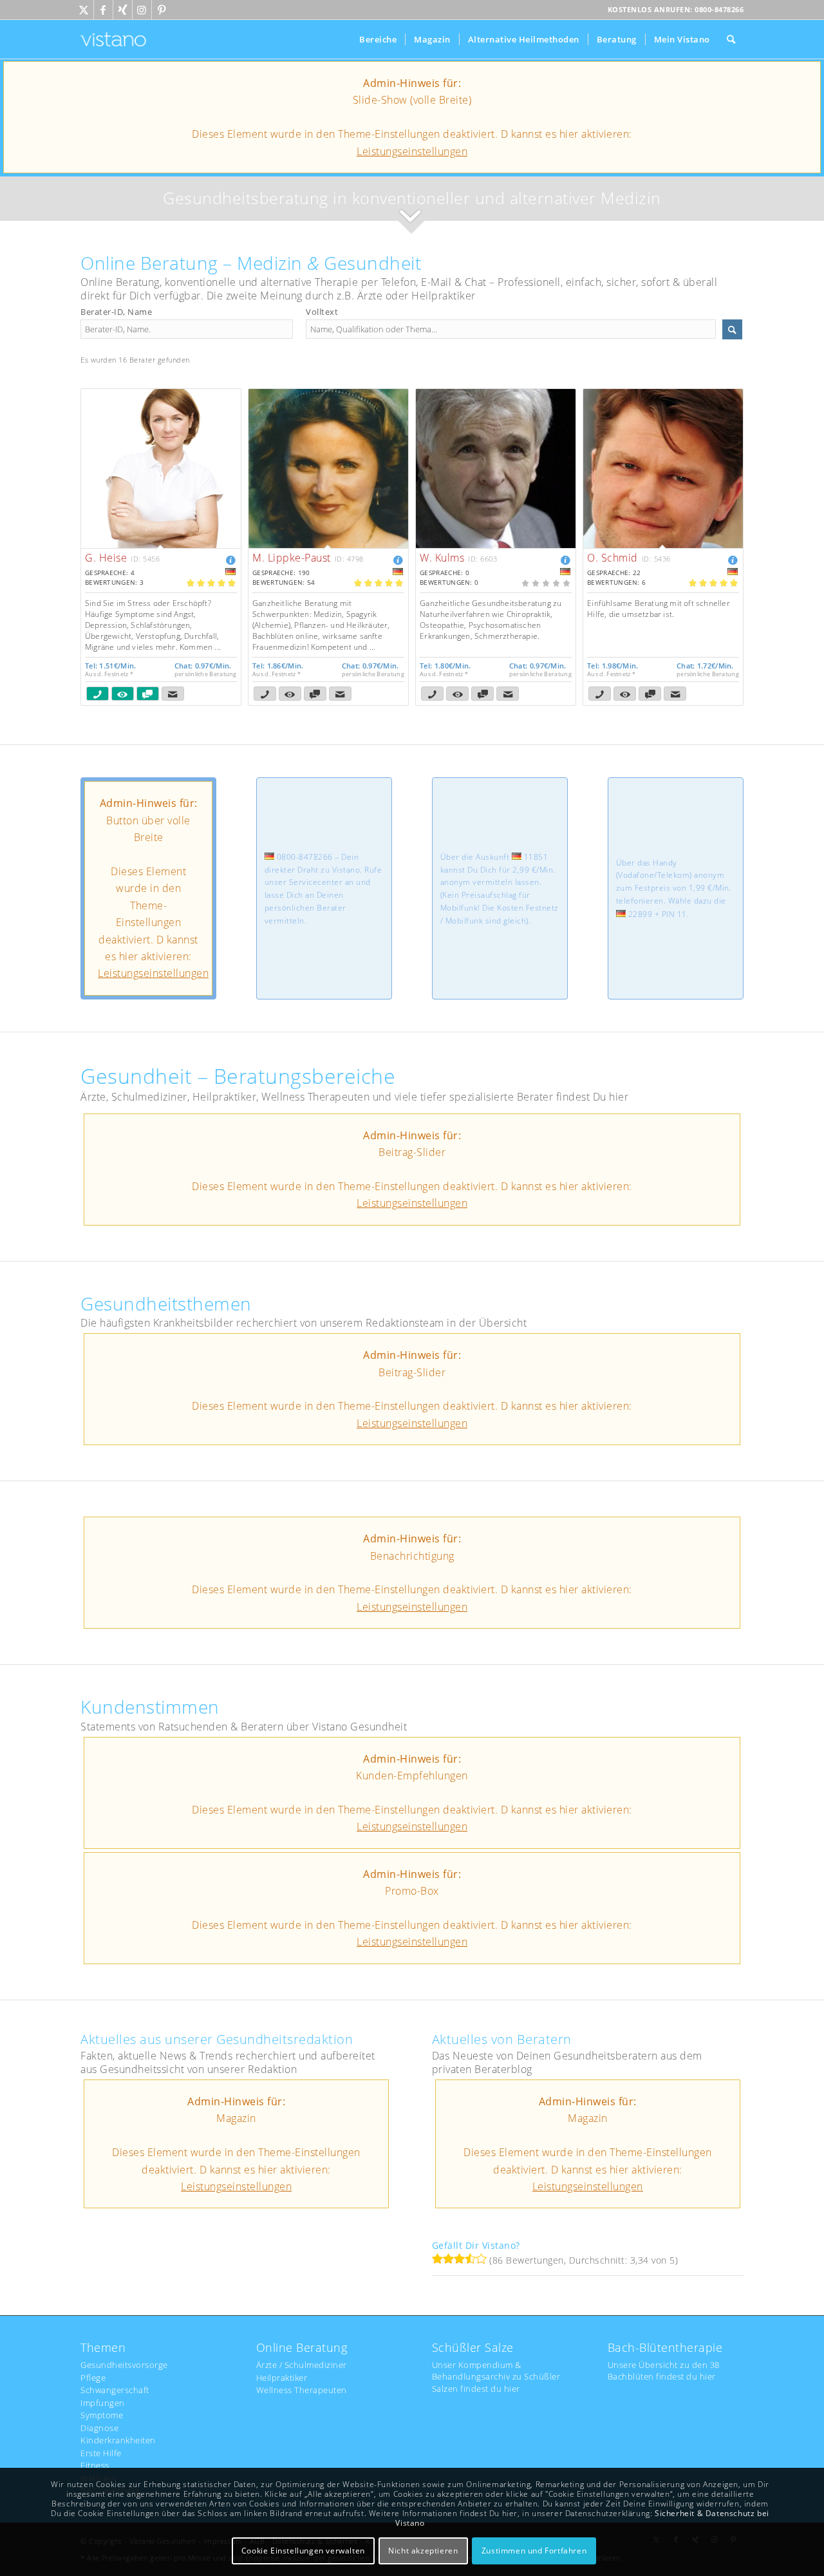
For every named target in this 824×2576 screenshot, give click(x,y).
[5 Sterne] (481, 2259)
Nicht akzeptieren (423, 2551)
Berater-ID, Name (116, 312)
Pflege (93, 2378)
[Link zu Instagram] (142, 10)
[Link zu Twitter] (84, 10)
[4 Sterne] (470, 2259)
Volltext (322, 312)
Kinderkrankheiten (118, 2440)
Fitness (95, 2465)
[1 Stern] (437, 2259)
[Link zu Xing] (123, 10)
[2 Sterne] (448, 2259)
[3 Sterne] (459, 2259)
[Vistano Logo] (113, 39)
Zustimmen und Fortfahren (534, 2551)
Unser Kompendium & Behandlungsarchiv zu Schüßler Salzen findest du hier (496, 2376)
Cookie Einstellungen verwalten (303, 2551)
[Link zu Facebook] (103, 10)
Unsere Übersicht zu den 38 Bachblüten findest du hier (664, 2371)
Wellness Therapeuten (302, 2390)
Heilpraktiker (282, 2378)
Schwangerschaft (115, 2390)
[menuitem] (378, 39)
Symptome (102, 2415)
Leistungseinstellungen (412, 151)
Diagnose (99, 2428)
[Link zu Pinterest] (162, 10)
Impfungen (103, 2403)
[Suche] (731, 39)
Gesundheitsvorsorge (124, 2365)
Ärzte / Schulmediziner (302, 2365)
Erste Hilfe (101, 2453)
